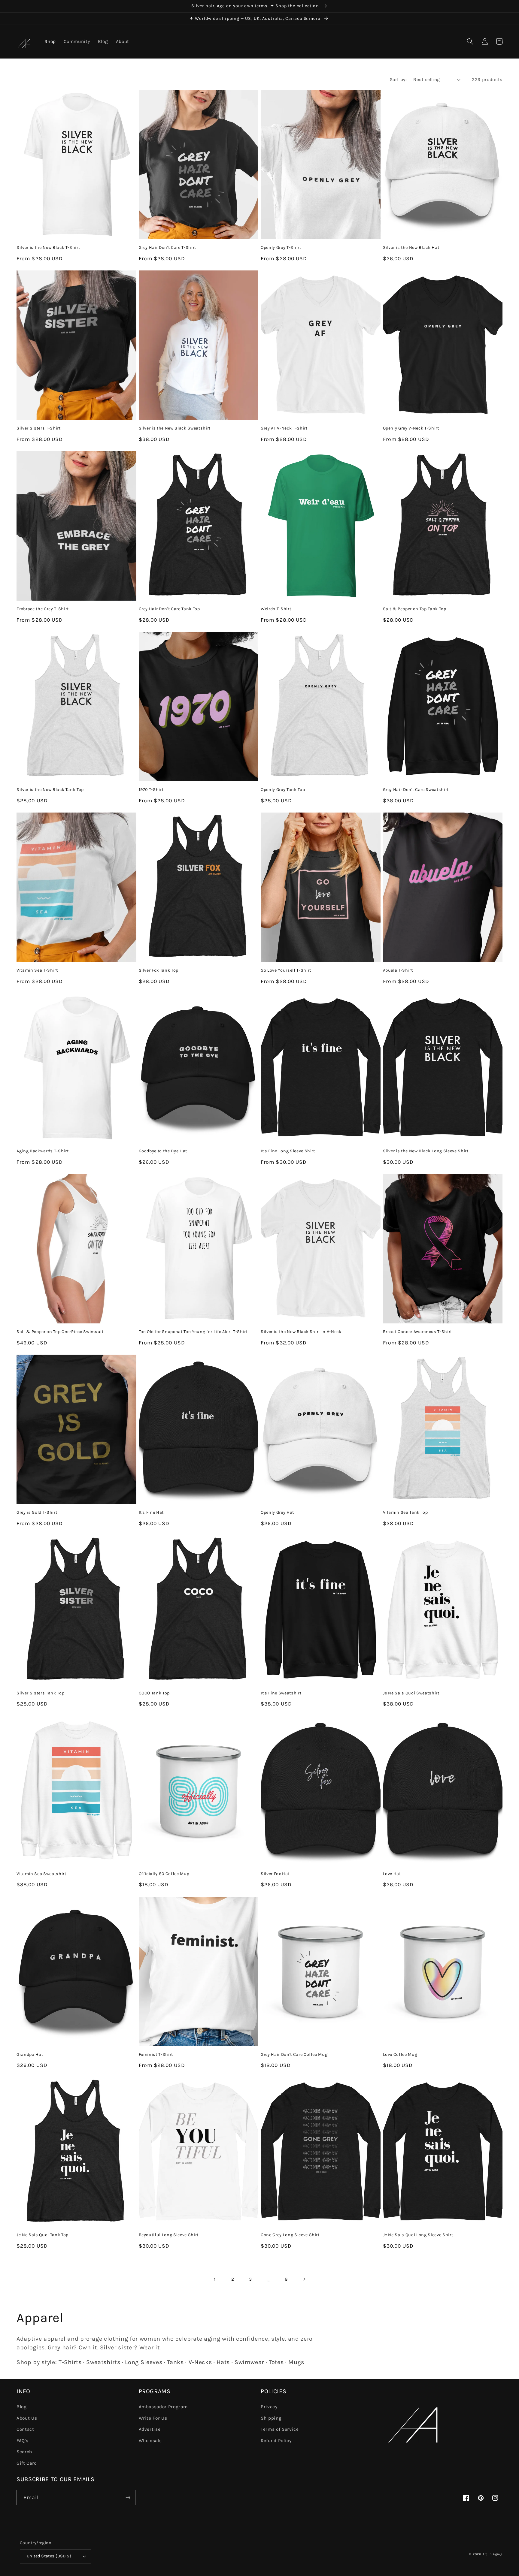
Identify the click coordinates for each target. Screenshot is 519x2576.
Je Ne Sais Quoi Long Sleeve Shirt (418, 2235)
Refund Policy (276, 2441)
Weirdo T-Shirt (276, 609)
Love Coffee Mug (400, 2054)
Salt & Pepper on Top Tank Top (415, 609)
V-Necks (200, 2362)
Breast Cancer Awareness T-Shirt (417, 1332)
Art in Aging (492, 2554)
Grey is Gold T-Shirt (37, 1512)
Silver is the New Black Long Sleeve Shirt (426, 1151)
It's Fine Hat (151, 1512)
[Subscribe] (128, 2498)
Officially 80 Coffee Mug (164, 1874)
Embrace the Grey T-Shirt (43, 609)
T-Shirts (70, 2362)
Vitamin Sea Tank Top (405, 1512)
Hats (223, 2362)
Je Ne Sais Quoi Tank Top (42, 2235)
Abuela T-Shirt (398, 970)
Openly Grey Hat (277, 1512)
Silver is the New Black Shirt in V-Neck (301, 1332)
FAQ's (22, 2441)
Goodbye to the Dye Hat (163, 1151)
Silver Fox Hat (275, 1874)
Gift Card (27, 2463)
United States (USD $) (49, 2556)
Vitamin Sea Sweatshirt (41, 1874)
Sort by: (398, 80)
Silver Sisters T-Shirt (39, 428)
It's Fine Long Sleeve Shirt (288, 1151)
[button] (470, 41)
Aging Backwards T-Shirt (42, 1151)
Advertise (150, 2429)
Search (24, 2452)
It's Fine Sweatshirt (281, 1693)
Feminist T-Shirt (156, 2054)
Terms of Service (280, 2429)
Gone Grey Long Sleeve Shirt (290, 2235)
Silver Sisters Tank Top (40, 1693)
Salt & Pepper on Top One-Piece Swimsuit (60, 1332)
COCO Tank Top (154, 1693)
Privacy (269, 2407)
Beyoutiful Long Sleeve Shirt (169, 2235)
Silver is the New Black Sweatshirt (175, 428)
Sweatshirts (103, 2362)
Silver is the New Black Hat (411, 247)
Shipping (271, 2418)
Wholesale (150, 2441)
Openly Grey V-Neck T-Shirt (411, 428)
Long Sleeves (144, 2362)
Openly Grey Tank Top (283, 790)
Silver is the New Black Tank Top (50, 790)
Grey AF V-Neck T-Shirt (284, 428)
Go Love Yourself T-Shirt (286, 970)
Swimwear (249, 2362)
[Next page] (304, 2279)
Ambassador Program (163, 2407)
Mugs (296, 2362)
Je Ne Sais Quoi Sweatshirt (411, 1693)
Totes (276, 2362)
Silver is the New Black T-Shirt (48, 247)
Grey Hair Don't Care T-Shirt (167, 247)
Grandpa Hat (30, 2054)
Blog (22, 2407)
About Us (27, 2418)
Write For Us (153, 2418)
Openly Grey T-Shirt (281, 247)
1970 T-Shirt (151, 790)
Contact (25, 2429)
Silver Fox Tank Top (159, 970)
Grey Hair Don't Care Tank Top (169, 609)
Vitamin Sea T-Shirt (37, 970)
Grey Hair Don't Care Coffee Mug (294, 2054)
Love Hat (392, 1874)
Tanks (175, 2362)
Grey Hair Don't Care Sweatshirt (416, 790)
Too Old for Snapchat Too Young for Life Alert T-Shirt (193, 1332)
